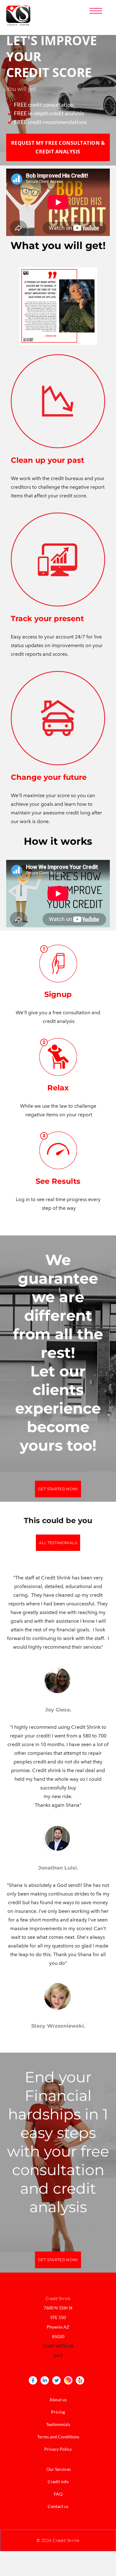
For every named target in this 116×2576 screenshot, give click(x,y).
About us (58, 2400)
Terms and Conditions (58, 2437)
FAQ (58, 2494)
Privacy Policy (58, 2449)
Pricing (58, 2412)
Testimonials (58, 2424)
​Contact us (58, 2506)
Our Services (59, 2469)
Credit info (58, 2482)
